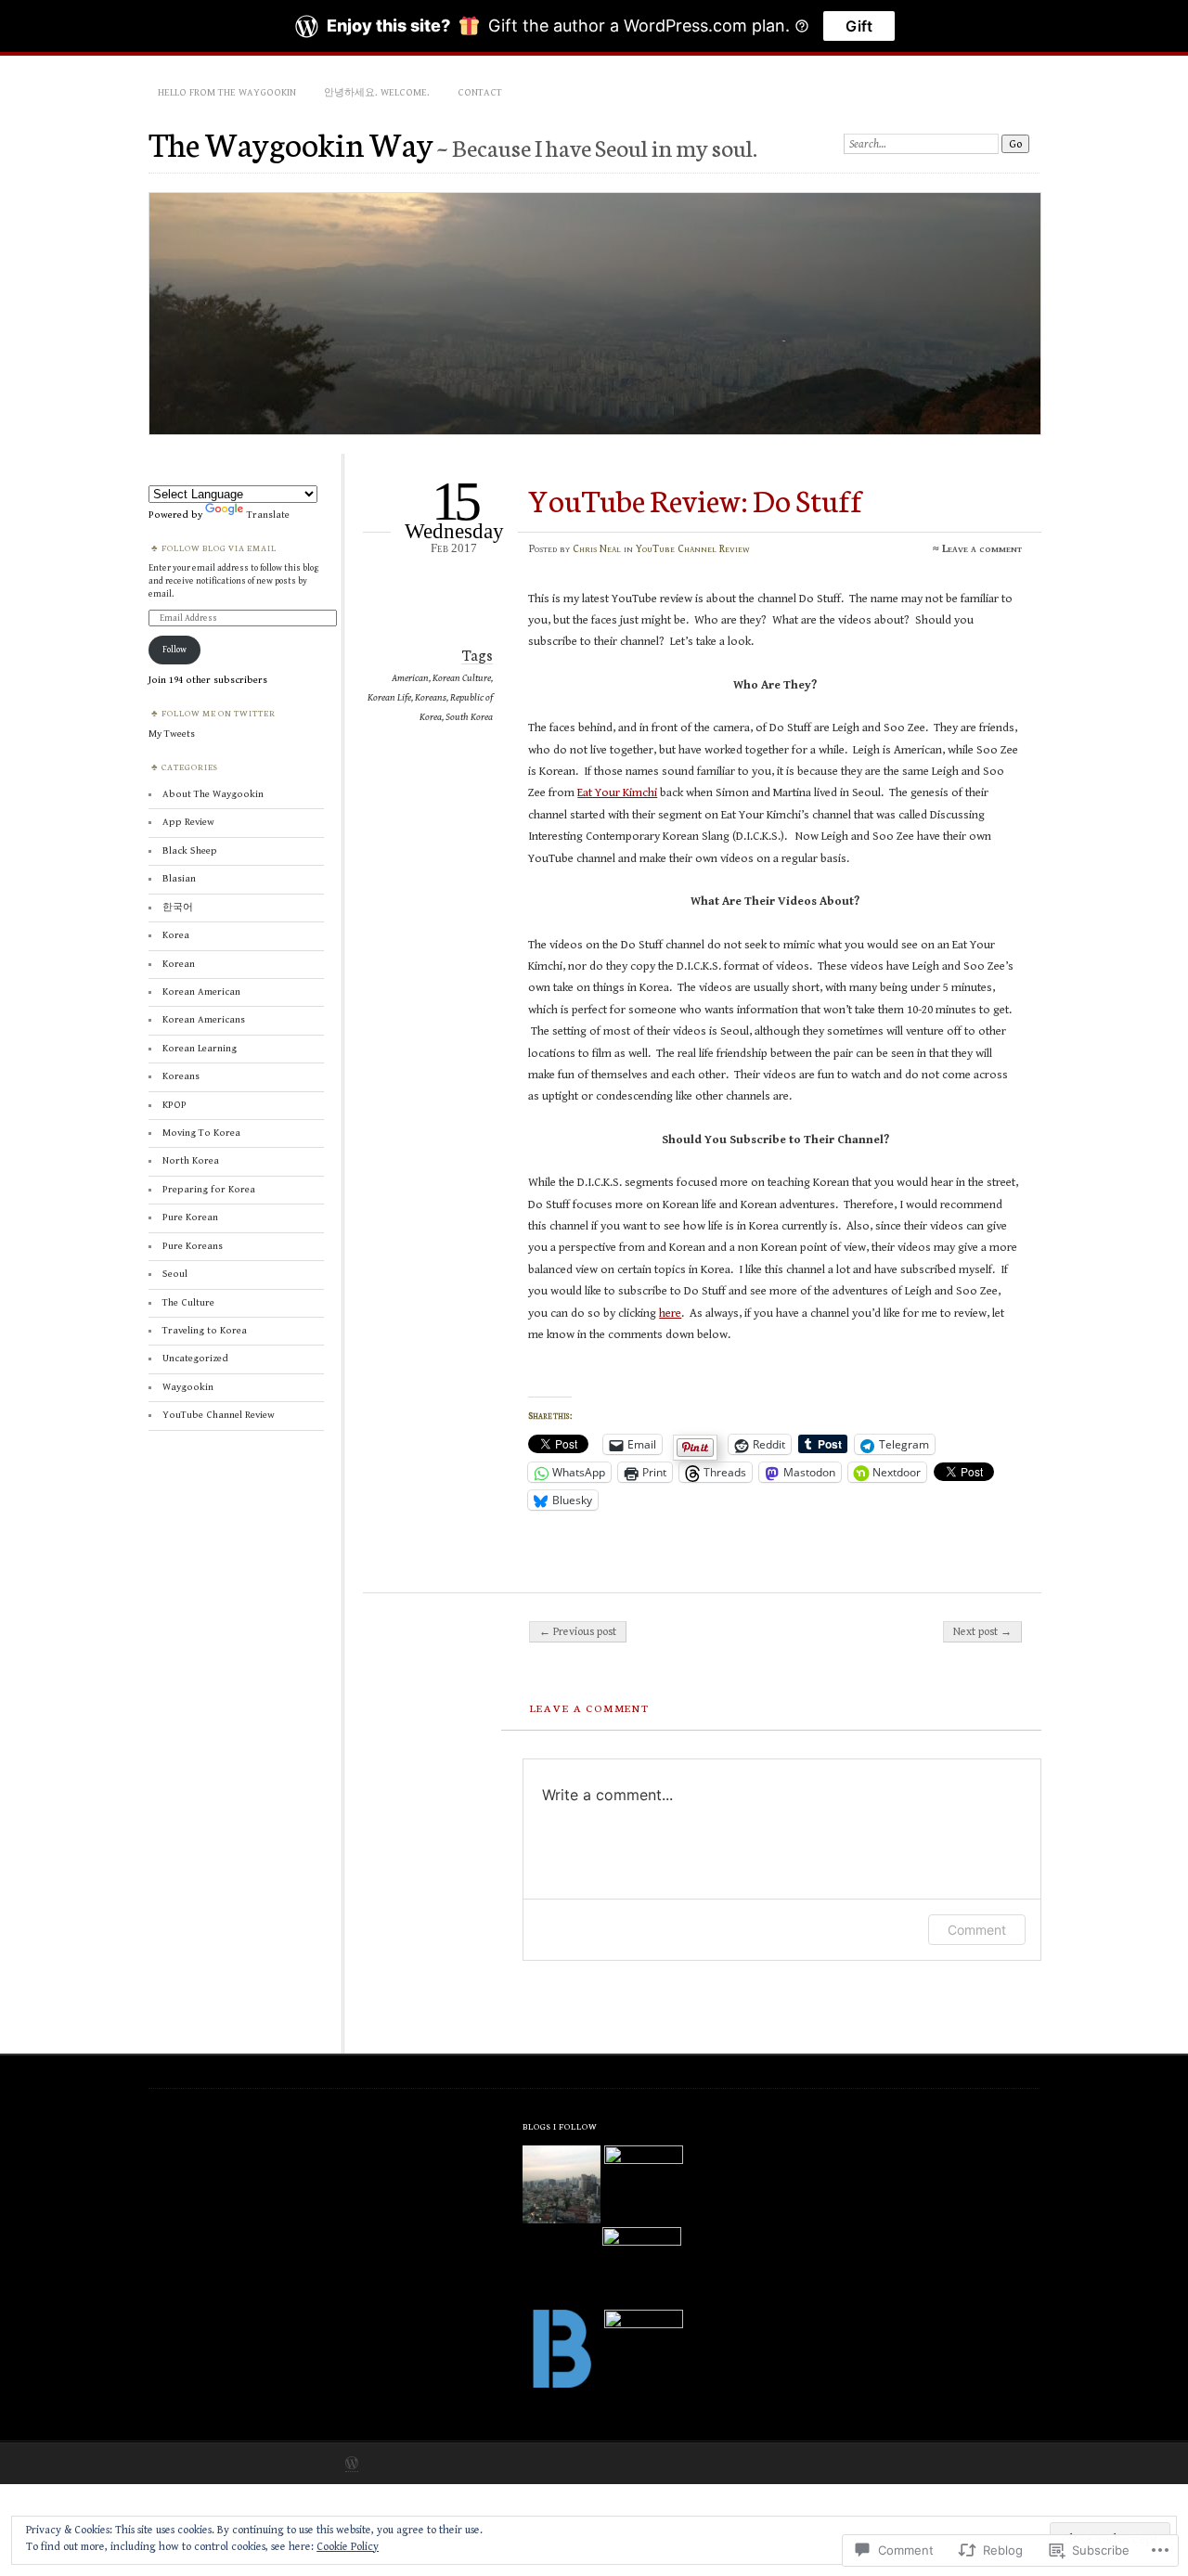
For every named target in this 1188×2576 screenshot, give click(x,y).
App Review (188, 822)
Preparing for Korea (209, 1189)
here (670, 1314)
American (410, 678)
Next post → (982, 1631)
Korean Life (389, 697)
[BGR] (562, 2350)
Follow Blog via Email (219, 547)
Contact (480, 92)
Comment (977, 1930)
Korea (176, 935)
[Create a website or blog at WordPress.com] (352, 2465)
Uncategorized (195, 1358)
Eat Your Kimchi (617, 793)
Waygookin (188, 1387)
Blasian (179, 878)
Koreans (431, 697)
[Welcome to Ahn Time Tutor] (643, 2184)
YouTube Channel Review (693, 548)
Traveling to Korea (205, 1330)
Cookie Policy (348, 2547)
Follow (174, 650)
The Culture (188, 1302)
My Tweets (172, 734)
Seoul (175, 1274)
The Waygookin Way (291, 142)
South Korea (469, 717)
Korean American (201, 992)
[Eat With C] (562, 2186)
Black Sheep (190, 850)
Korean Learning (200, 1048)
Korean (179, 964)
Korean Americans (204, 1019)
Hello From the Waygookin (227, 92)
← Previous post (578, 1631)
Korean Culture (462, 678)
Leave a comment (982, 548)
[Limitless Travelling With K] (641, 2266)
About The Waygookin (213, 794)
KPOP (174, 1105)
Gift (859, 26)
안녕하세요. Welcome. (377, 92)
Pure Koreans (193, 1246)
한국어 (178, 907)
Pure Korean (190, 1217)
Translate (268, 515)
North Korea (191, 1160)
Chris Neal (597, 548)
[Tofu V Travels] (643, 2349)
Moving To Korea (201, 1133)
